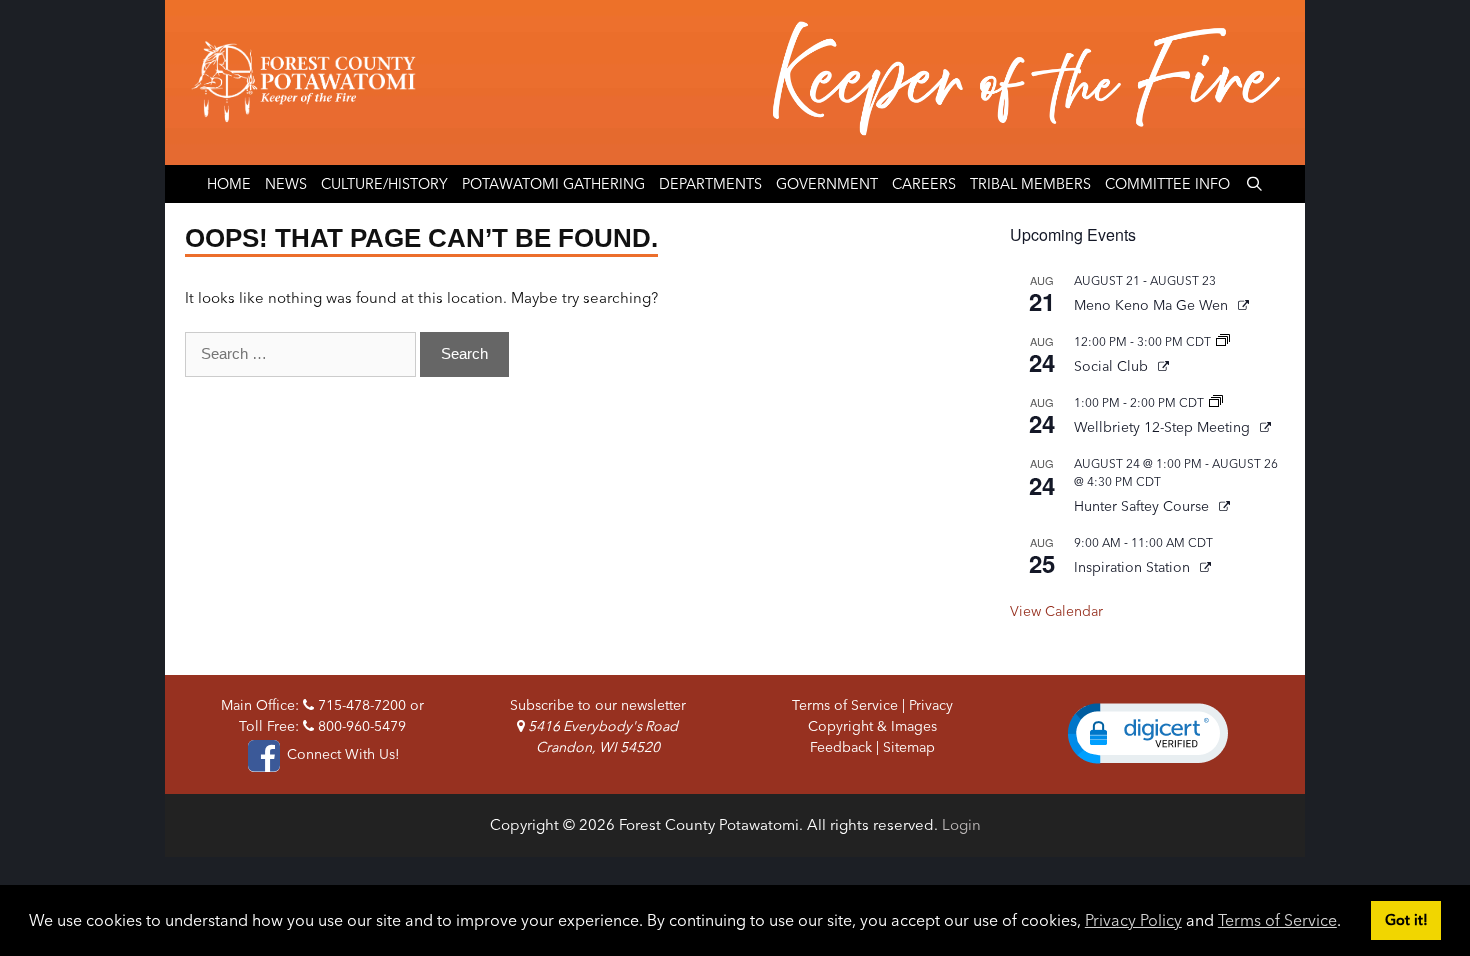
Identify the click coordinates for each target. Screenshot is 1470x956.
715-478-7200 (360, 705)
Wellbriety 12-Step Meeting (1164, 427)
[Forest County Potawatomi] (735, 82)
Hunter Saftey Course (1143, 506)
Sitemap (909, 747)
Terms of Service (1277, 920)
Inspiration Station (1134, 567)
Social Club (1113, 366)
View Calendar (1056, 611)
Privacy (931, 705)
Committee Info (1167, 184)
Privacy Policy (1133, 920)
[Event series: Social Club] (1223, 341)
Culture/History (384, 184)
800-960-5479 (360, 726)
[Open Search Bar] (1253, 184)
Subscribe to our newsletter (598, 705)
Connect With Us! (341, 754)
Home (229, 184)
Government (827, 184)
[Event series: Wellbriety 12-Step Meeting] (1216, 402)
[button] (1148, 733)
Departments (710, 184)
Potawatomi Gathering (553, 184)
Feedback (841, 747)
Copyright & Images (872, 726)
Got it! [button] (1406, 920)
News (286, 184)
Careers (924, 184)
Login (961, 824)
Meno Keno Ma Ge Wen (1153, 305)
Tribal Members (1030, 184)
